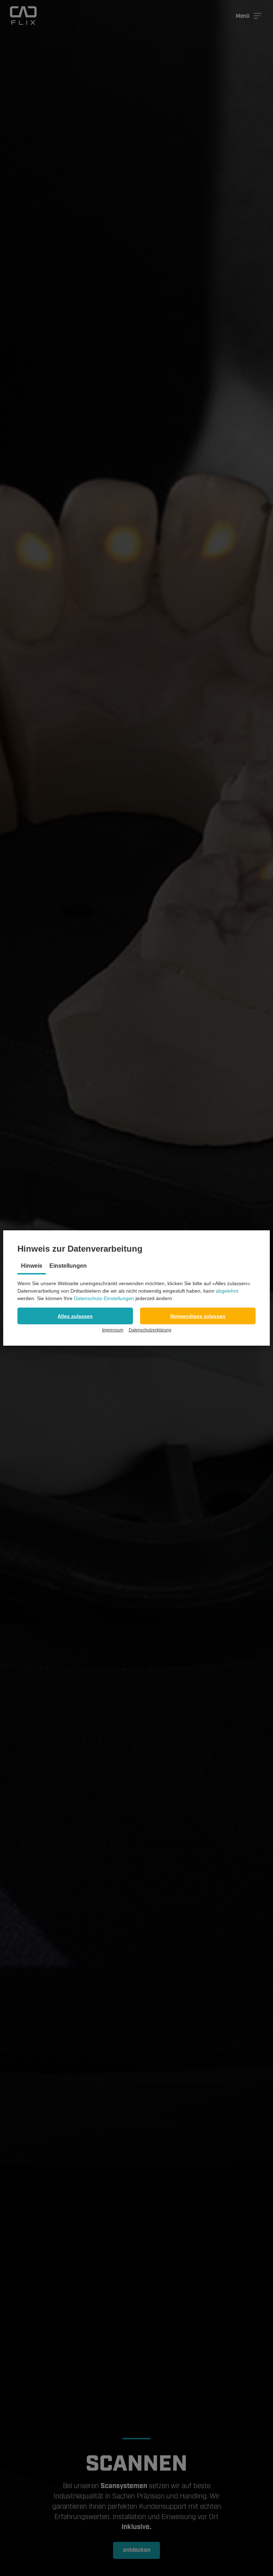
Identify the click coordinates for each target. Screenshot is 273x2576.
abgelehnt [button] (227, 1291)
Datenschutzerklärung (150, 1330)
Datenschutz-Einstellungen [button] (104, 1298)
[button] (75, 1316)
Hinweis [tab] (32, 1266)
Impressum (113, 1330)
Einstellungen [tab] (68, 1266)
